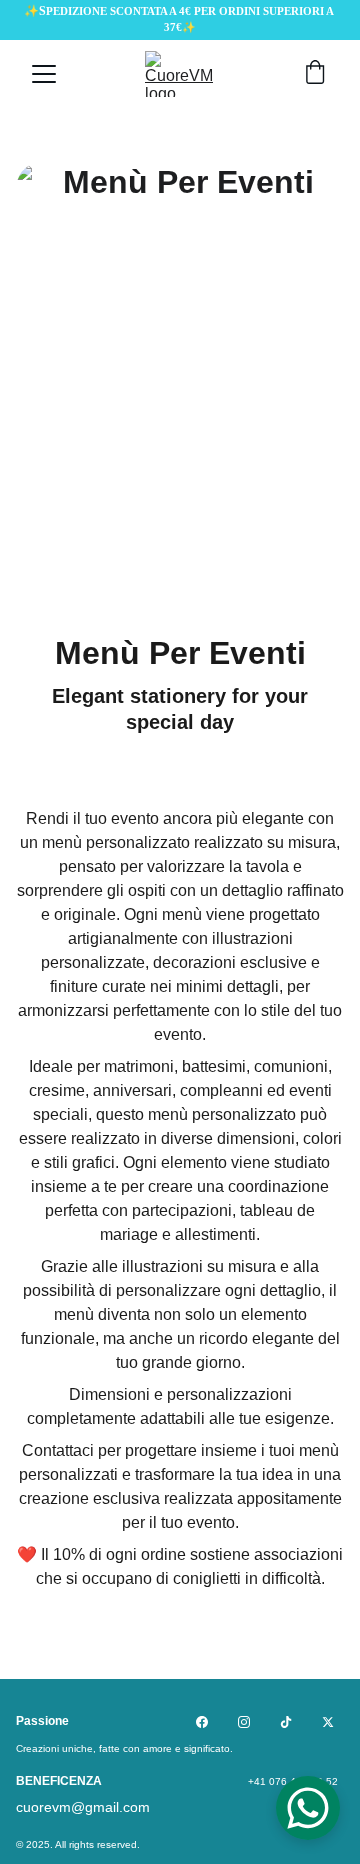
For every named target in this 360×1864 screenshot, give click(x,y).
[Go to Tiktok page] (286, 1722)
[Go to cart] (315, 74)
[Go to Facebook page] (202, 1722)
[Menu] (44, 74)
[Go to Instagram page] (244, 1722)
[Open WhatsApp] (308, 1808)
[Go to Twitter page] (328, 1722)
